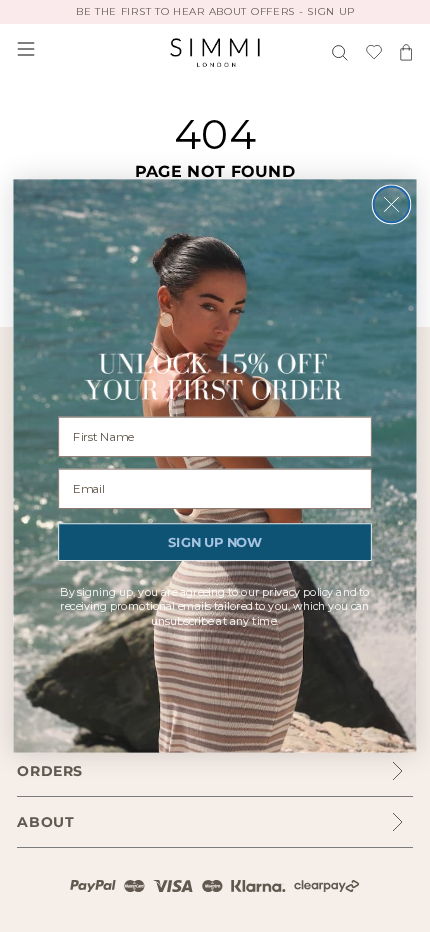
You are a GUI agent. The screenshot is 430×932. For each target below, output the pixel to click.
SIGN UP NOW (214, 542)
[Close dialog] (392, 205)
